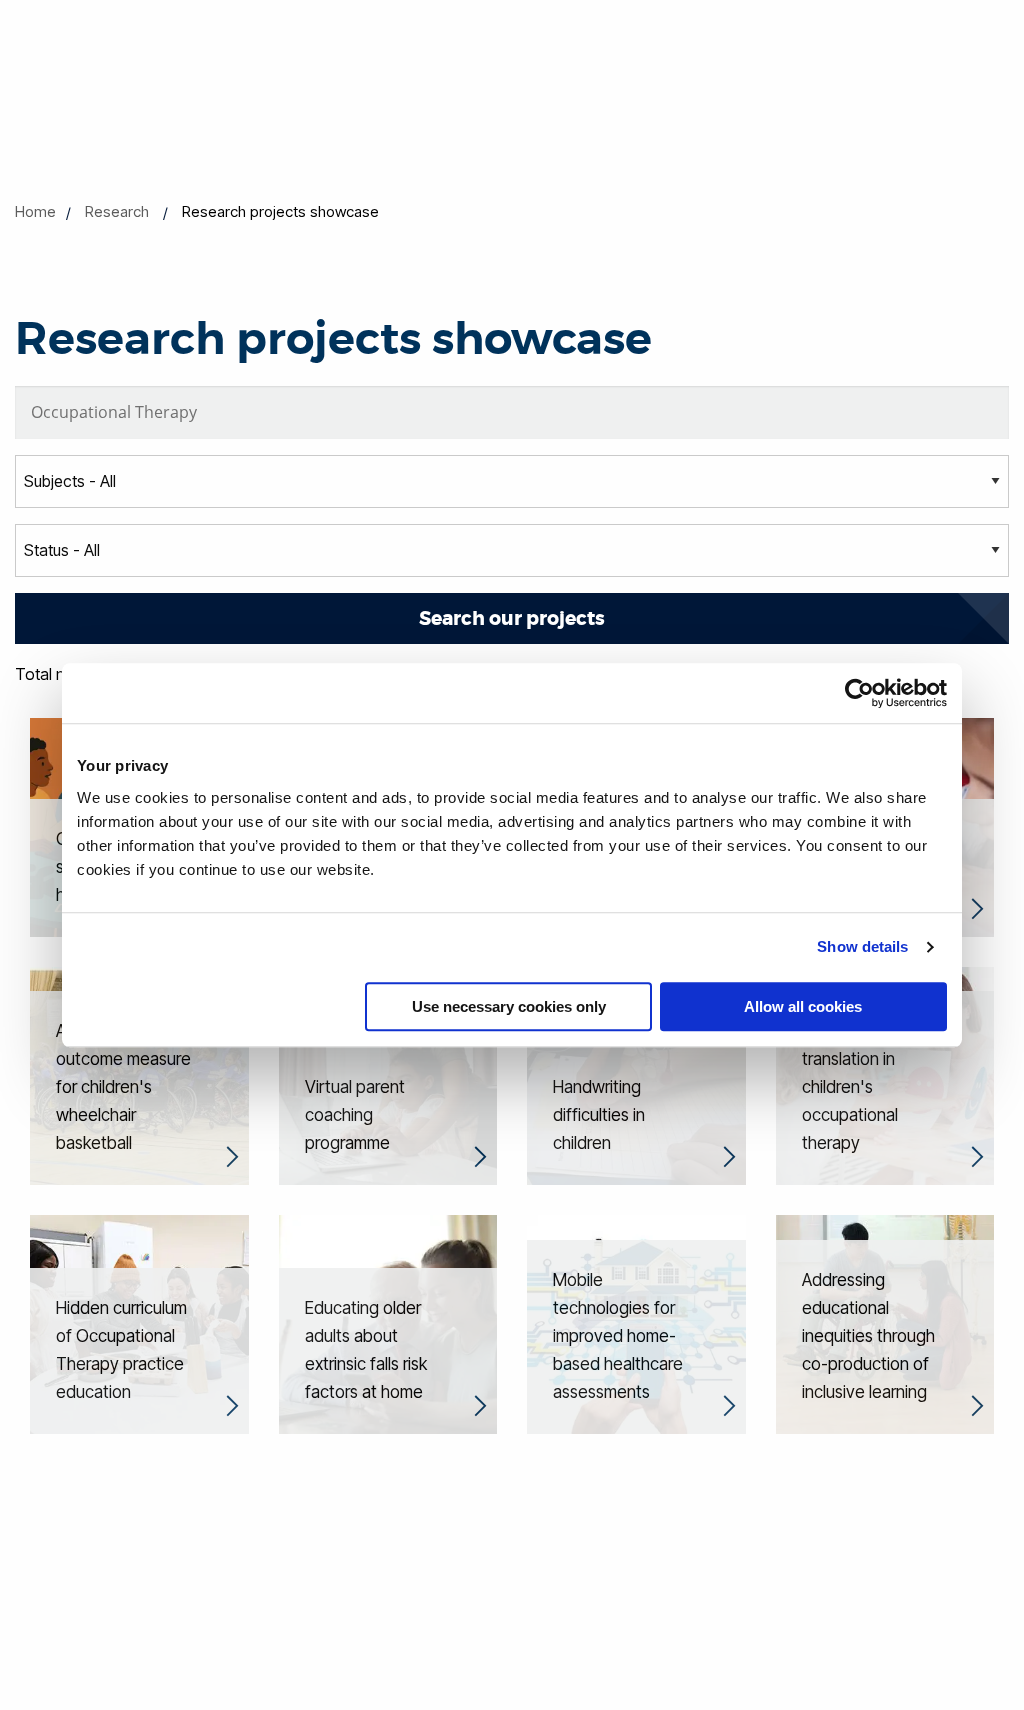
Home (35, 211)
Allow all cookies (803, 1006)
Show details (862, 946)
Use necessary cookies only (509, 1006)
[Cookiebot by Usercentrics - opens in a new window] (859, 693)
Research (117, 211)
